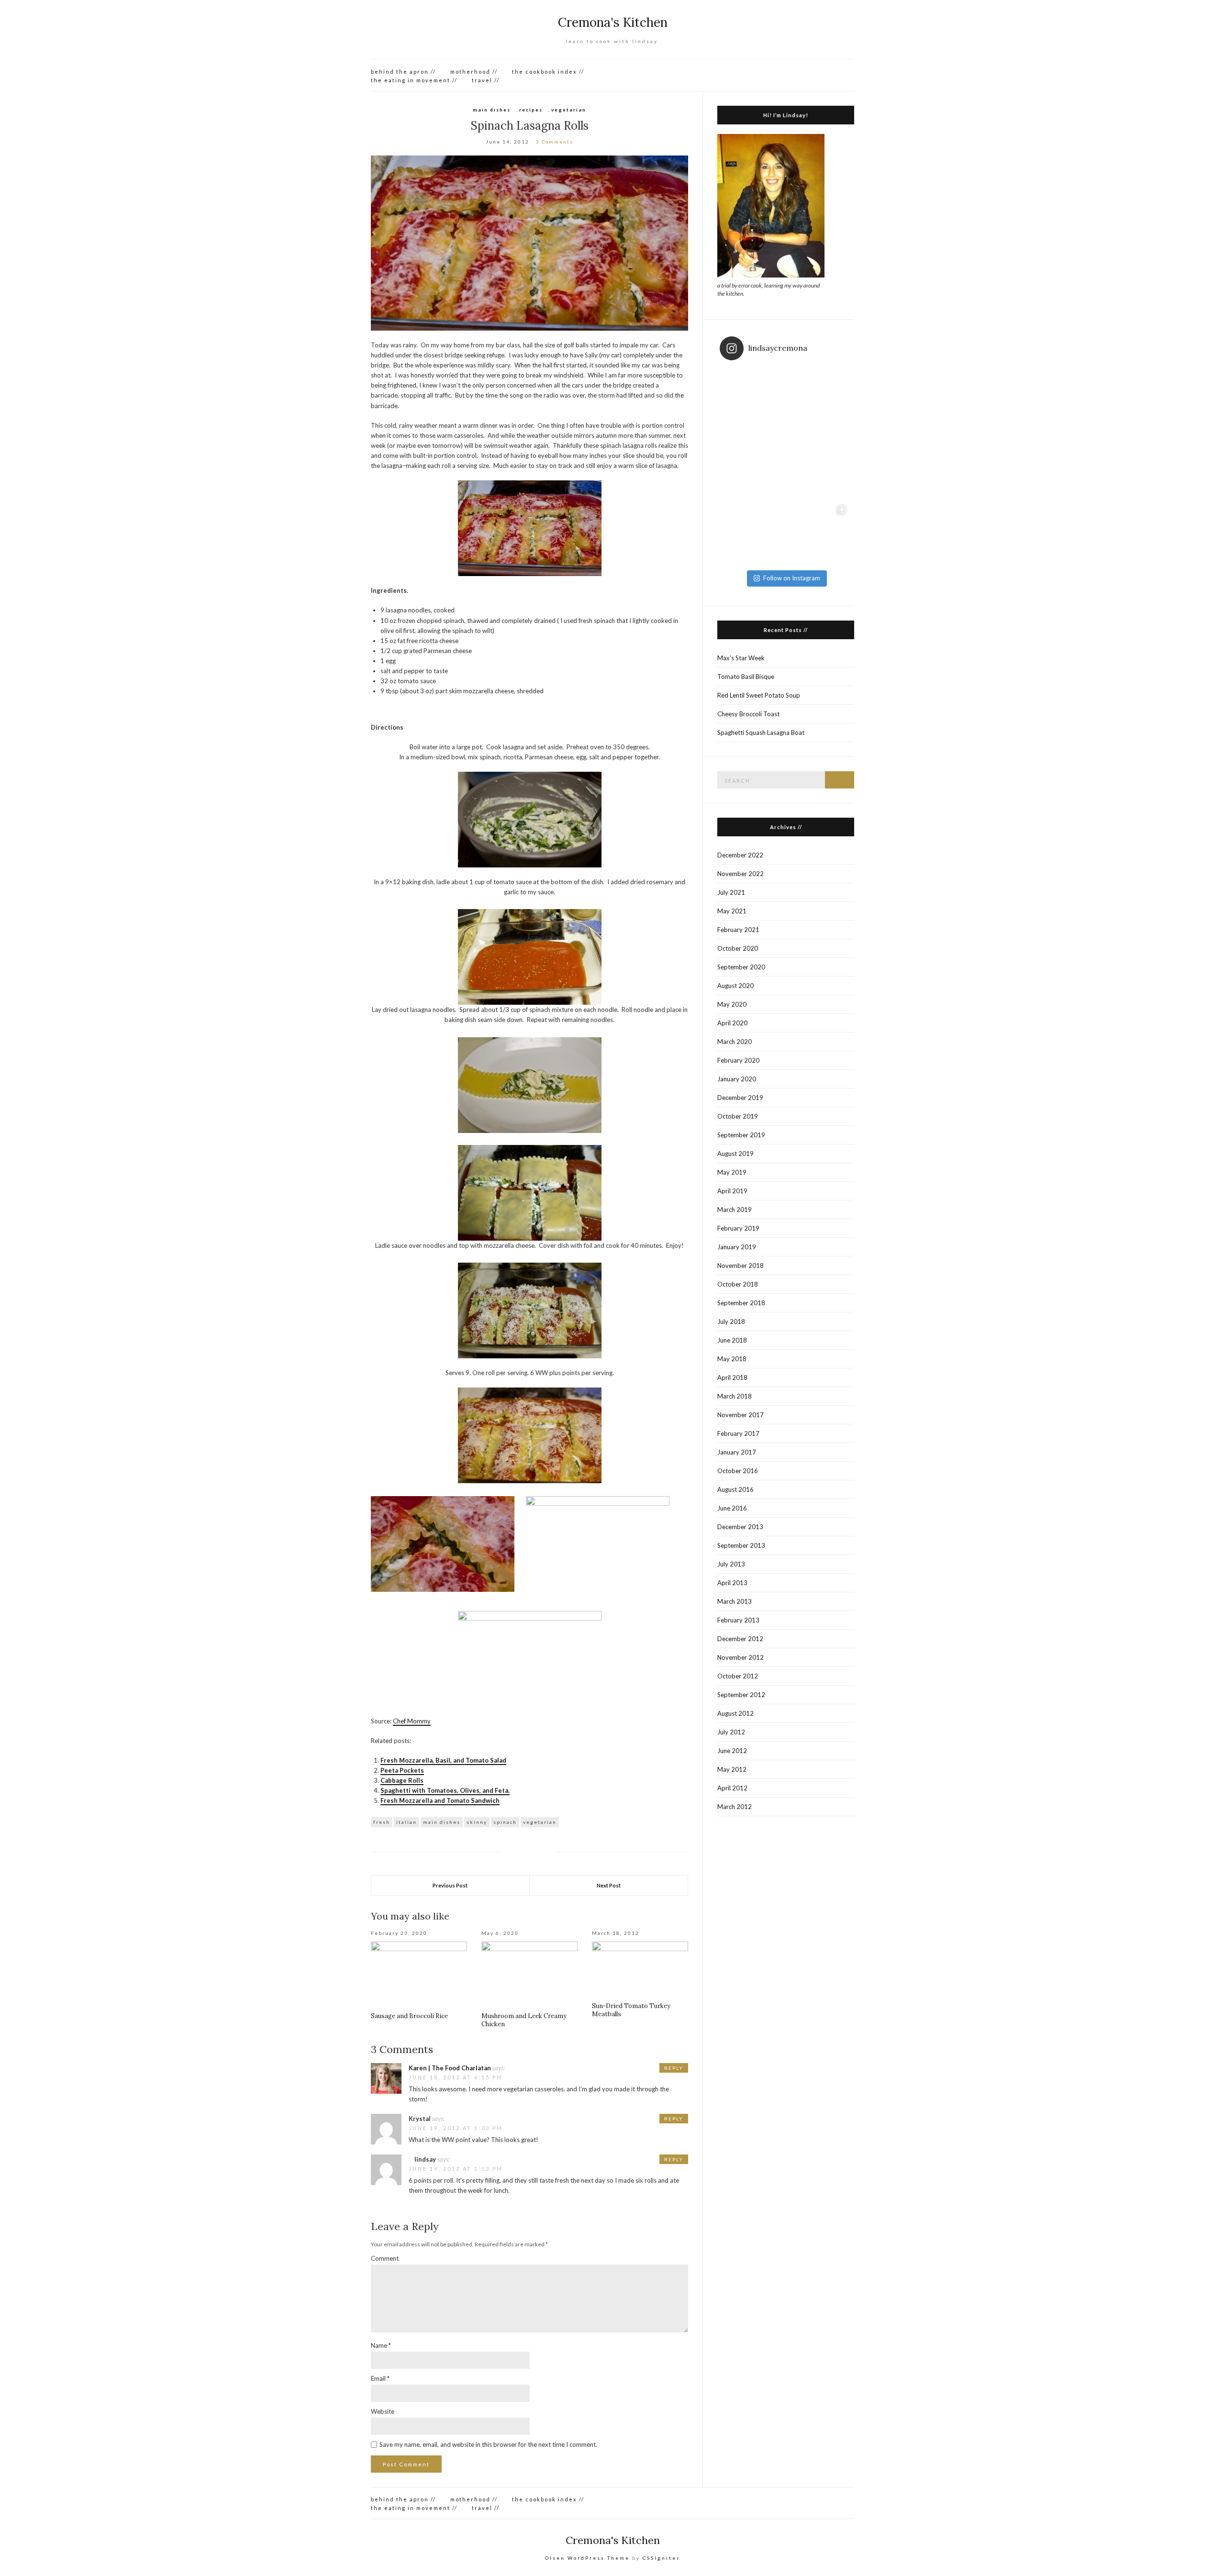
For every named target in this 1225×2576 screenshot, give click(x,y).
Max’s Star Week (741, 658)
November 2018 (741, 1266)
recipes (531, 110)
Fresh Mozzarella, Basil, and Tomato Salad (443, 1760)
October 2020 (738, 948)
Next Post (609, 1885)
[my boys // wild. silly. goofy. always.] (753, 533)
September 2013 (741, 1545)
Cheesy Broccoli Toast (748, 714)
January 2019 (737, 1247)
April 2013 (732, 1583)
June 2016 (732, 1508)
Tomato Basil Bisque (746, 677)
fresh (382, 1822)
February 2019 (738, 1228)
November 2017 (741, 1415)
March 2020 (735, 1042)
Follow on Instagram (792, 578)
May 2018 (732, 1359)
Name (381, 2345)
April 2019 (732, 1191)
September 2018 (741, 1303)
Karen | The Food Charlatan (450, 2068)
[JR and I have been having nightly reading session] (753, 400)
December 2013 (740, 1527)
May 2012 (732, 1769)
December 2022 (740, 855)
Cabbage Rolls (402, 1780)
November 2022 (741, 874)
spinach (505, 1822)
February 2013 (738, 1620)
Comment (385, 2258)
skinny (477, 1822)
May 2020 (732, 1004)
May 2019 (732, 1172)
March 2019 (735, 1210)
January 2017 (737, 1452)
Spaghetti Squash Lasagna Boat (761, 733)
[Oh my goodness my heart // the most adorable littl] (819, 533)
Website (383, 2411)
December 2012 (740, 1639)
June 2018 (732, 1340)
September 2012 (741, 1695)
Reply (674, 2068)
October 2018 (738, 1284)
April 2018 (732, 1377)
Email (380, 2378)
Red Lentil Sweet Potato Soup (759, 695)
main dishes (492, 110)
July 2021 (731, 892)
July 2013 (731, 1564)
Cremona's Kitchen (613, 22)
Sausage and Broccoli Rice (409, 2016)
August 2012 (735, 1713)
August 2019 (735, 1154)
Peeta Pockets (402, 1770)
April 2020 (732, 1023)
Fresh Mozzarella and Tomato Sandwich (440, 1800)
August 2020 (735, 986)
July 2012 (731, 1732)
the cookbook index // (548, 72)
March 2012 (735, 1807)
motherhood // (474, 72)
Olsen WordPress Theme (587, 2558)
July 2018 (731, 1321)
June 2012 (732, 1751)
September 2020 (741, 967)
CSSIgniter (661, 2558)
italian (406, 1822)
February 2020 (738, 1060)
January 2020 (737, 1079)
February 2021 (738, 930)
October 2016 (738, 1471)
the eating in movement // (414, 80)
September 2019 (741, 1135)
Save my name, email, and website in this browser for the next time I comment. (488, 2444)
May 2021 (732, 911)
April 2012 (732, 1788)
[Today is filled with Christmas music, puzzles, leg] (819, 400)
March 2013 (735, 1601)
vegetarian (569, 110)
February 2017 (738, 1433)
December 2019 (740, 1098)
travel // (486, 80)
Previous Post (450, 1885)
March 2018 (735, 1396)
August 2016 (735, 1489)
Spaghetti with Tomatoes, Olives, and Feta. (445, 1790)
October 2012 (738, 1676)
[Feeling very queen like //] (819, 466)
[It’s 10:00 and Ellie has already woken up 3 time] (753, 466)
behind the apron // (403, 72)
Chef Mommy (412, 1721)
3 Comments (555, 142)
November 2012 (741, 1657)
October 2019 (738, 1116)
